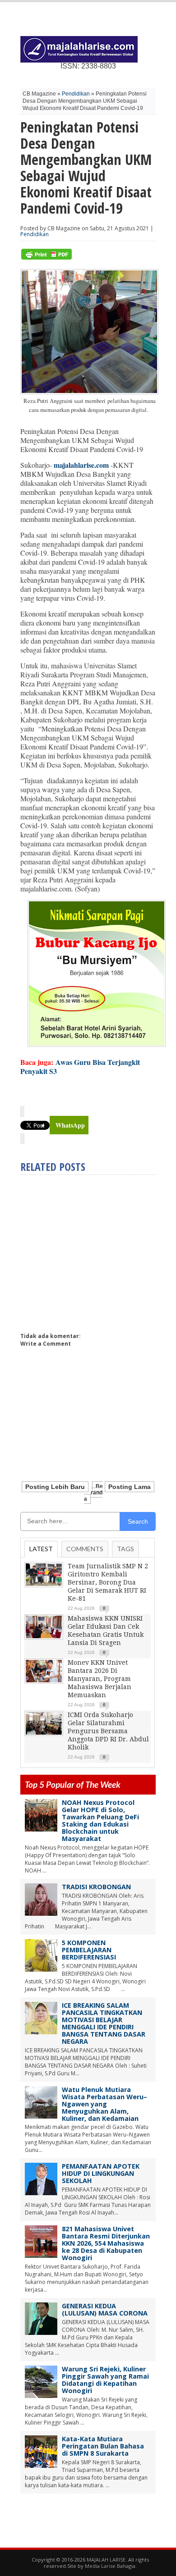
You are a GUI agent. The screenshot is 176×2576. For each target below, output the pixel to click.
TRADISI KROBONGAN (96, 1887)
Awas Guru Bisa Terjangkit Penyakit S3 (80, 1066)
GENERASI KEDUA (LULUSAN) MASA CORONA (105, 2309)
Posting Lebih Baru (55, 1487)
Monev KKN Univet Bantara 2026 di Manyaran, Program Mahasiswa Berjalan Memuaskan (100, 1679)
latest (41, 1549)
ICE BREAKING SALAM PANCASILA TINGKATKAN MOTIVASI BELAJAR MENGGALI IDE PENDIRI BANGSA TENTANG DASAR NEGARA (104, 2023)
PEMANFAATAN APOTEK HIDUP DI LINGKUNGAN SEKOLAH (101, 2173)
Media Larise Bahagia (110, 2566)
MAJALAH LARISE (106, 2560)
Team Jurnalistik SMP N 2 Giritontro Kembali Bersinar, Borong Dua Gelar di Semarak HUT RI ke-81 (108, 1582)
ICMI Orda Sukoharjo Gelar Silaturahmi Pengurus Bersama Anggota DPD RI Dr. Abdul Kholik (108, 1731)
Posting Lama (130, 1487)
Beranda (93, 1493)
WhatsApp (70, 1125)
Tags (125, 1549)
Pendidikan (76, 94)
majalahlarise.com (81, 465)
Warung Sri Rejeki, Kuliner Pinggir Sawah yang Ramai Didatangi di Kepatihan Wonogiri (105, 2380)
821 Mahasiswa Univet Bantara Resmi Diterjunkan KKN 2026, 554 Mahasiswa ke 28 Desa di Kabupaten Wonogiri (106, 2243)
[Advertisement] (96, 1250)
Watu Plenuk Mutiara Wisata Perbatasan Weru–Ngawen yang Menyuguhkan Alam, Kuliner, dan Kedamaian (104, 2104)
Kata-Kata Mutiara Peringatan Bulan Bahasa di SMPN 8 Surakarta (103, 2446)
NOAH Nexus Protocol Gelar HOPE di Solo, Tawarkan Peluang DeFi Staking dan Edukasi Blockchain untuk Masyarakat (100, 1820)
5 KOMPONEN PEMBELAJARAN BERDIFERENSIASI (89, 1950)
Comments (85, 1549)
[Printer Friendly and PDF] (46, 258)
